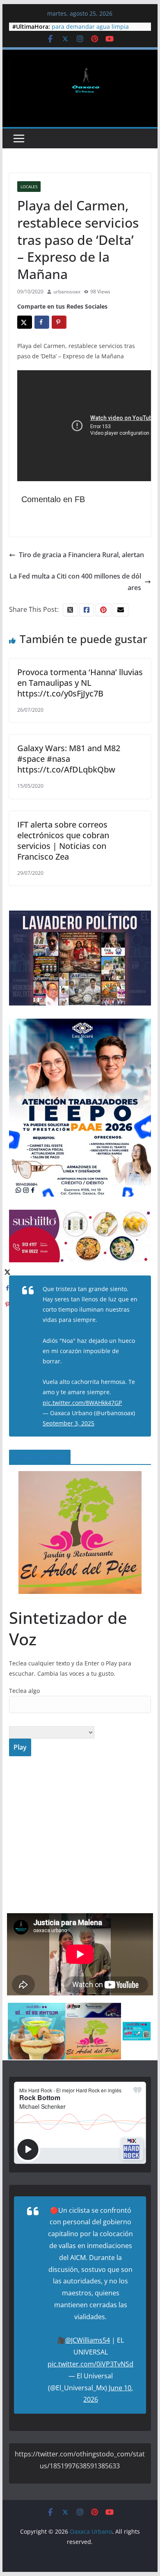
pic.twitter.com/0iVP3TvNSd (90, 2364)
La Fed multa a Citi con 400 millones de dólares (75, 582)
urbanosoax (67, 292)
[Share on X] (25, 322)
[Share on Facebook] (42, 322)
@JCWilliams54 (88, 2340)
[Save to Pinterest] (59, 322)
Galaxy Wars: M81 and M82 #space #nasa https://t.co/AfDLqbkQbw (69, 759)
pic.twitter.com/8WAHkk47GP (82, 1403)
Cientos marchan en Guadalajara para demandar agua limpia (97, 31)
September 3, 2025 (69, 1423)
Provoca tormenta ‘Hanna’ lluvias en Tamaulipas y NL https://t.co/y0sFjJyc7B (80, 683)
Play (20, 1747)
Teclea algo (24, 1691)
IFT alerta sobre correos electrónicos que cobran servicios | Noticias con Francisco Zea (63, 841)
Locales (29, 187)
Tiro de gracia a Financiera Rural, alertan (81, 555)
